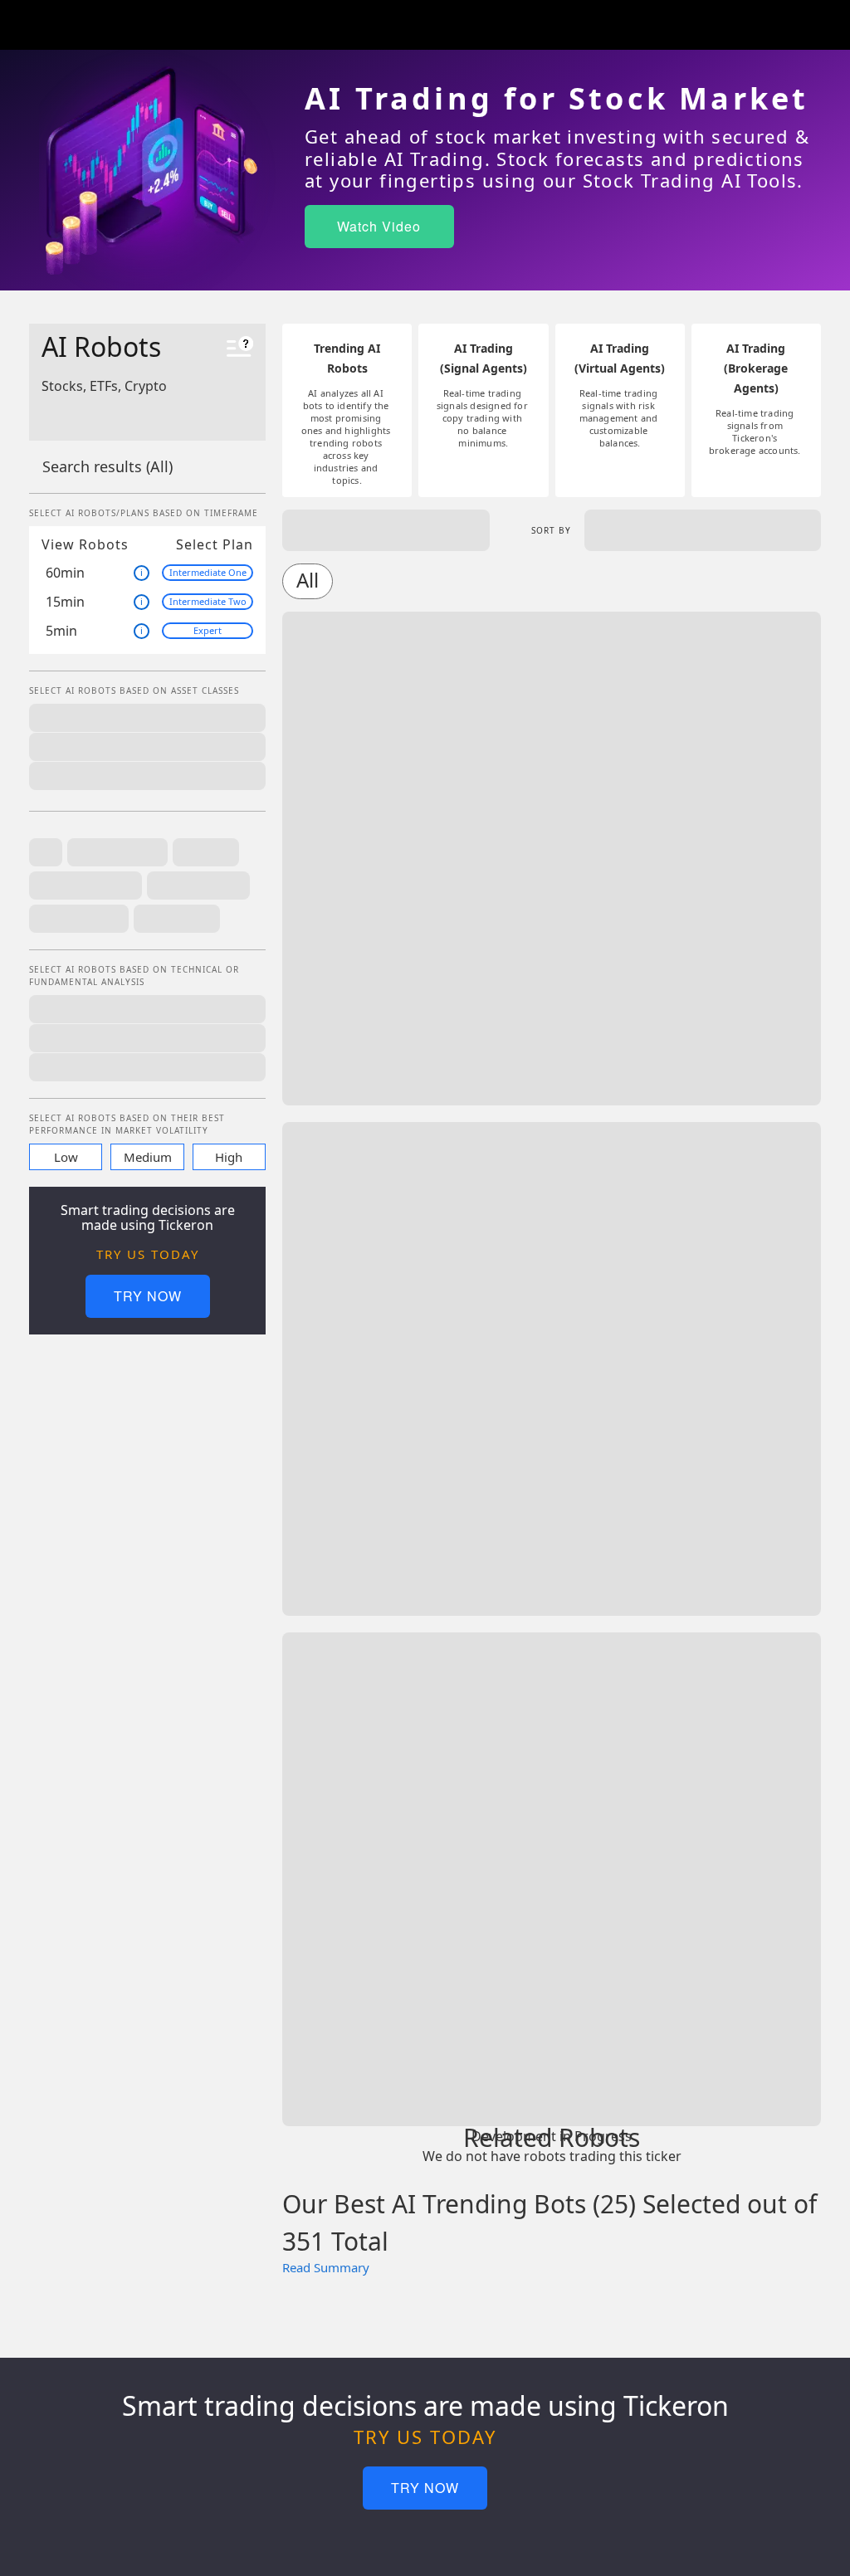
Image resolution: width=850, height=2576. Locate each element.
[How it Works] (240, 349)
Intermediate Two (208, 601)
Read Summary (326, 2267)
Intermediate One (208, 572)
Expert (208, 630)
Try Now (148, 1296)
